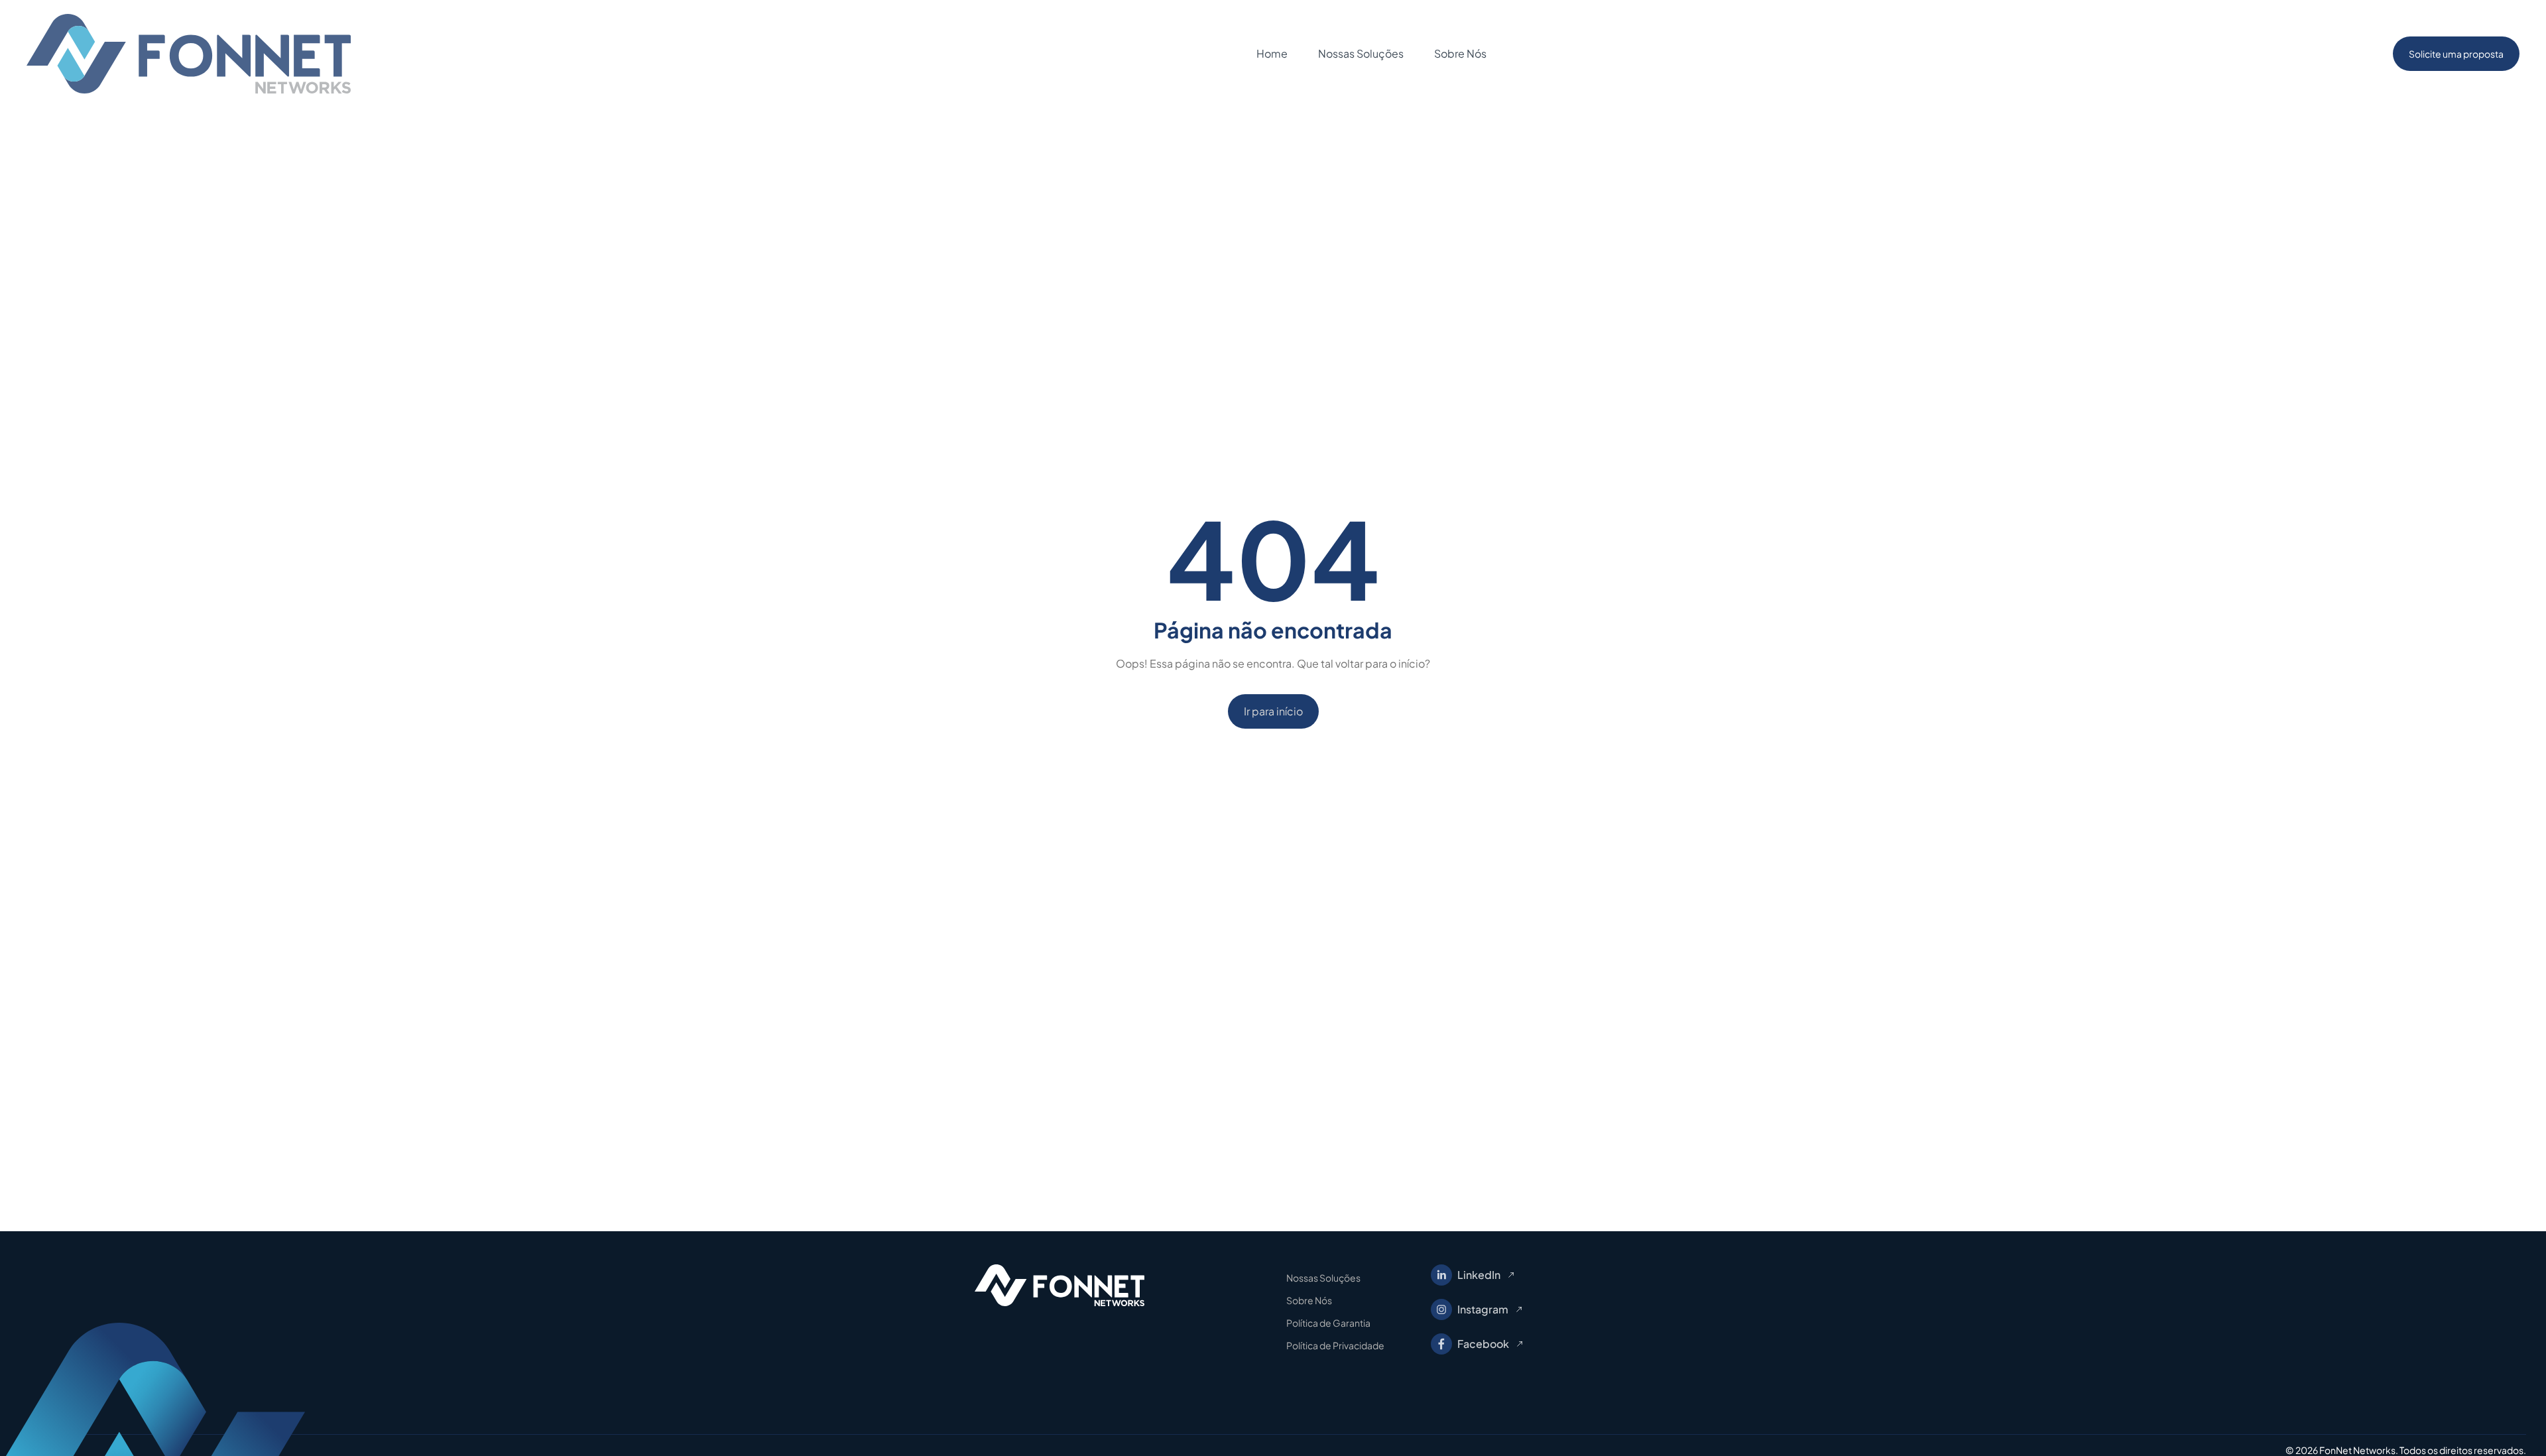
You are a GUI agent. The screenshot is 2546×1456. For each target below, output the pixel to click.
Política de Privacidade (1335, 1345)
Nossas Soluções (1323, 1278)
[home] (189, 54)
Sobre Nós (1309, 1300)
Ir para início (1273, 711)
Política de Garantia (1328, 1323)
